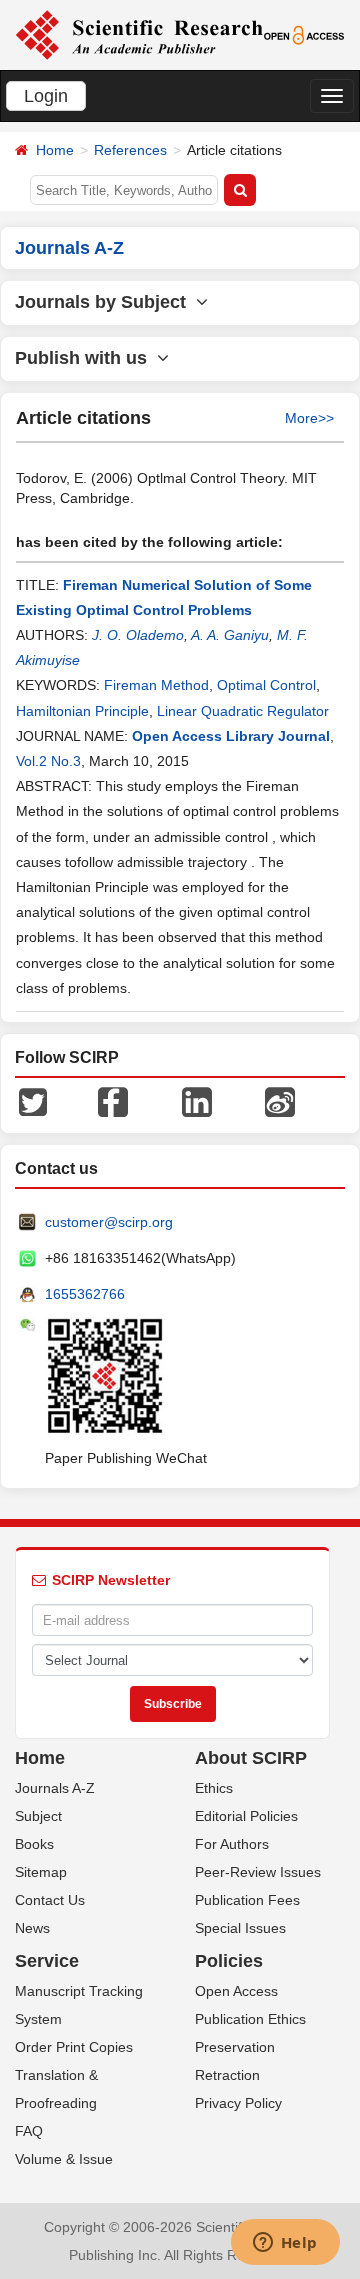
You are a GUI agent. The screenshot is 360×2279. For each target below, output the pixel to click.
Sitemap (41, 1872)
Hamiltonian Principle (82, 711)
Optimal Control (266, 685)
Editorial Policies (246, 1816)
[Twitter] (33, 1101)
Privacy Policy (238, 2103)
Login (46, 96)
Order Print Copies (74, 2047)
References (130, 150)
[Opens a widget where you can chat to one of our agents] (285, 2244)
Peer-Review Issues (258, 1872)
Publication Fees (247, 1900)
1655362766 (85, 1294)
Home (55, 150)
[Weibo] (280, 1101)
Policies (229, 1961)
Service (47, 1961)
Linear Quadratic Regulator (243, 711)
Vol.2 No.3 (48, 761)
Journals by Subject (105, 302)
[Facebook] (113, 1101)
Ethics (214, 1788)
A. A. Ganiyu (230, 635)
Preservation (235, 2047)
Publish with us (86, 358)
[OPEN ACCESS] (304, 34)
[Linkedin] (197, 1101)
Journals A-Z (55, 1788)
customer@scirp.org (109, 1222)
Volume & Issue (64, 2159)
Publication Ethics (250, 2019)
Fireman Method (156, 685)
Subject (38, 1816)
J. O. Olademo (138, 635)
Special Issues (240, 1928)
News (32, 1928)
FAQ (29, 2131)
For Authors (232, 1844)
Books (34, 1844)
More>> (309, 418)
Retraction (227, 2075)
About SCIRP (251, 1758)
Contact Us (50, 1900)
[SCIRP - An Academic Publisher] (139, 34)
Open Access (236, 1991)
